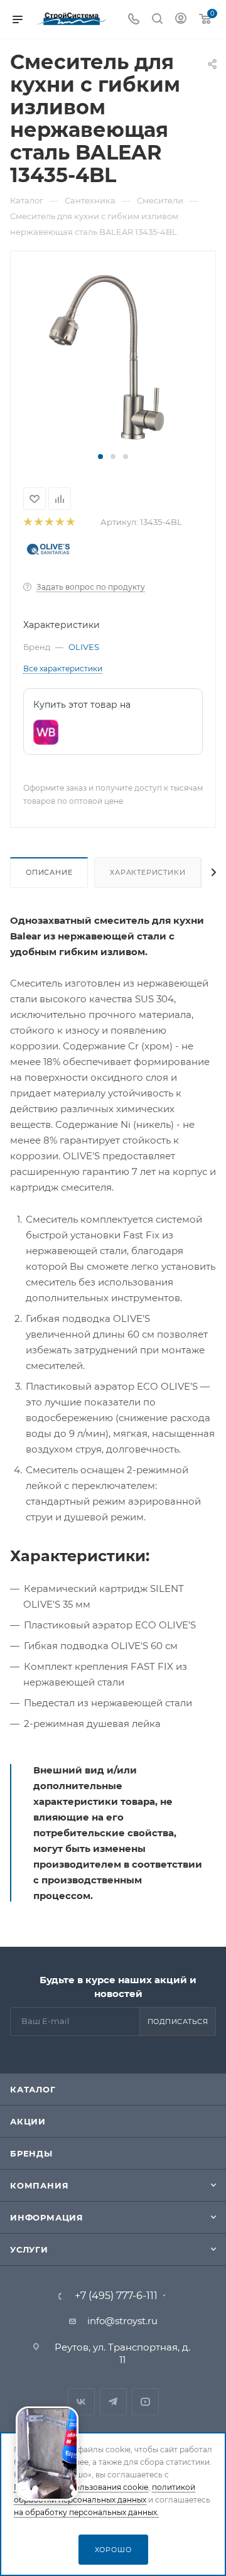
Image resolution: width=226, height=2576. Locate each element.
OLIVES (84, 647)
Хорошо (113, 2550)
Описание (49, 872)
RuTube (145, 2402)
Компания (39, 2185)
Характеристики (148, 872)
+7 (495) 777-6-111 (116, 2296)
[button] (100, 457)
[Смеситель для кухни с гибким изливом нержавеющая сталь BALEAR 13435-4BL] (113, 357)
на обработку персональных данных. (86, 2512)
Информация (47, 2217)
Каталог (33, 2089)
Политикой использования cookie (81, 2487)
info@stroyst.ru (122, 2321)
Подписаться (178, 2021)
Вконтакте (81, 2402)
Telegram (113, 2402)
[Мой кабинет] (181, 20)
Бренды (31, 2153)
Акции (28, 2121)
